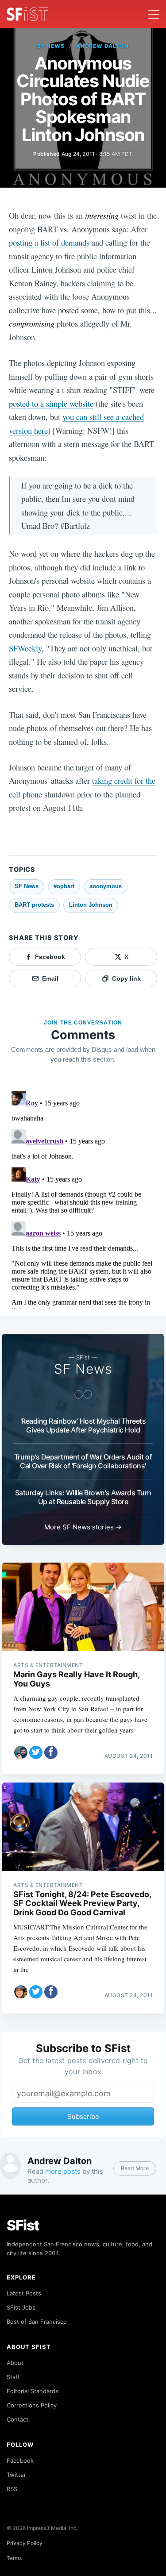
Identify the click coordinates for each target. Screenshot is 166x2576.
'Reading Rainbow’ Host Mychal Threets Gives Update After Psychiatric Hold (83, 1425)
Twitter (16, 2475)
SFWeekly (25, 648)
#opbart (64, 886)
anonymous (106, 886)
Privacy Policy (25, 2543)
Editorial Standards (33, 2391)
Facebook (20, 2460)
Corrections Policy (32, 2405)
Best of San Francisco (37, 2322)
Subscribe (83, 2116)
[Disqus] (83, 1198)
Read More (135, 2168)
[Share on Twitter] (36, 1752)
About (15, 2363)
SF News (51, 46)
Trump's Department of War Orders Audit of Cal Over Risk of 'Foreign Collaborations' (83, 1461)
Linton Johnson (91, 905)
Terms (14, 2558)
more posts (63, 2171)
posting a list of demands (49, 242)
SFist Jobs (21, 2307)
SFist (23, 2225)
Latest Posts (24, 2293)
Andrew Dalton (102, 46)
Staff (13, 2377)
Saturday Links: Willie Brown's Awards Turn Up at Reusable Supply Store (83, 1497)
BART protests (34, 905)
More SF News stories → (83, 1527)
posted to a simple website (51, 403)
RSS (12, 2489)
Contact (17, 2419)
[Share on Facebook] (51, 1752)
